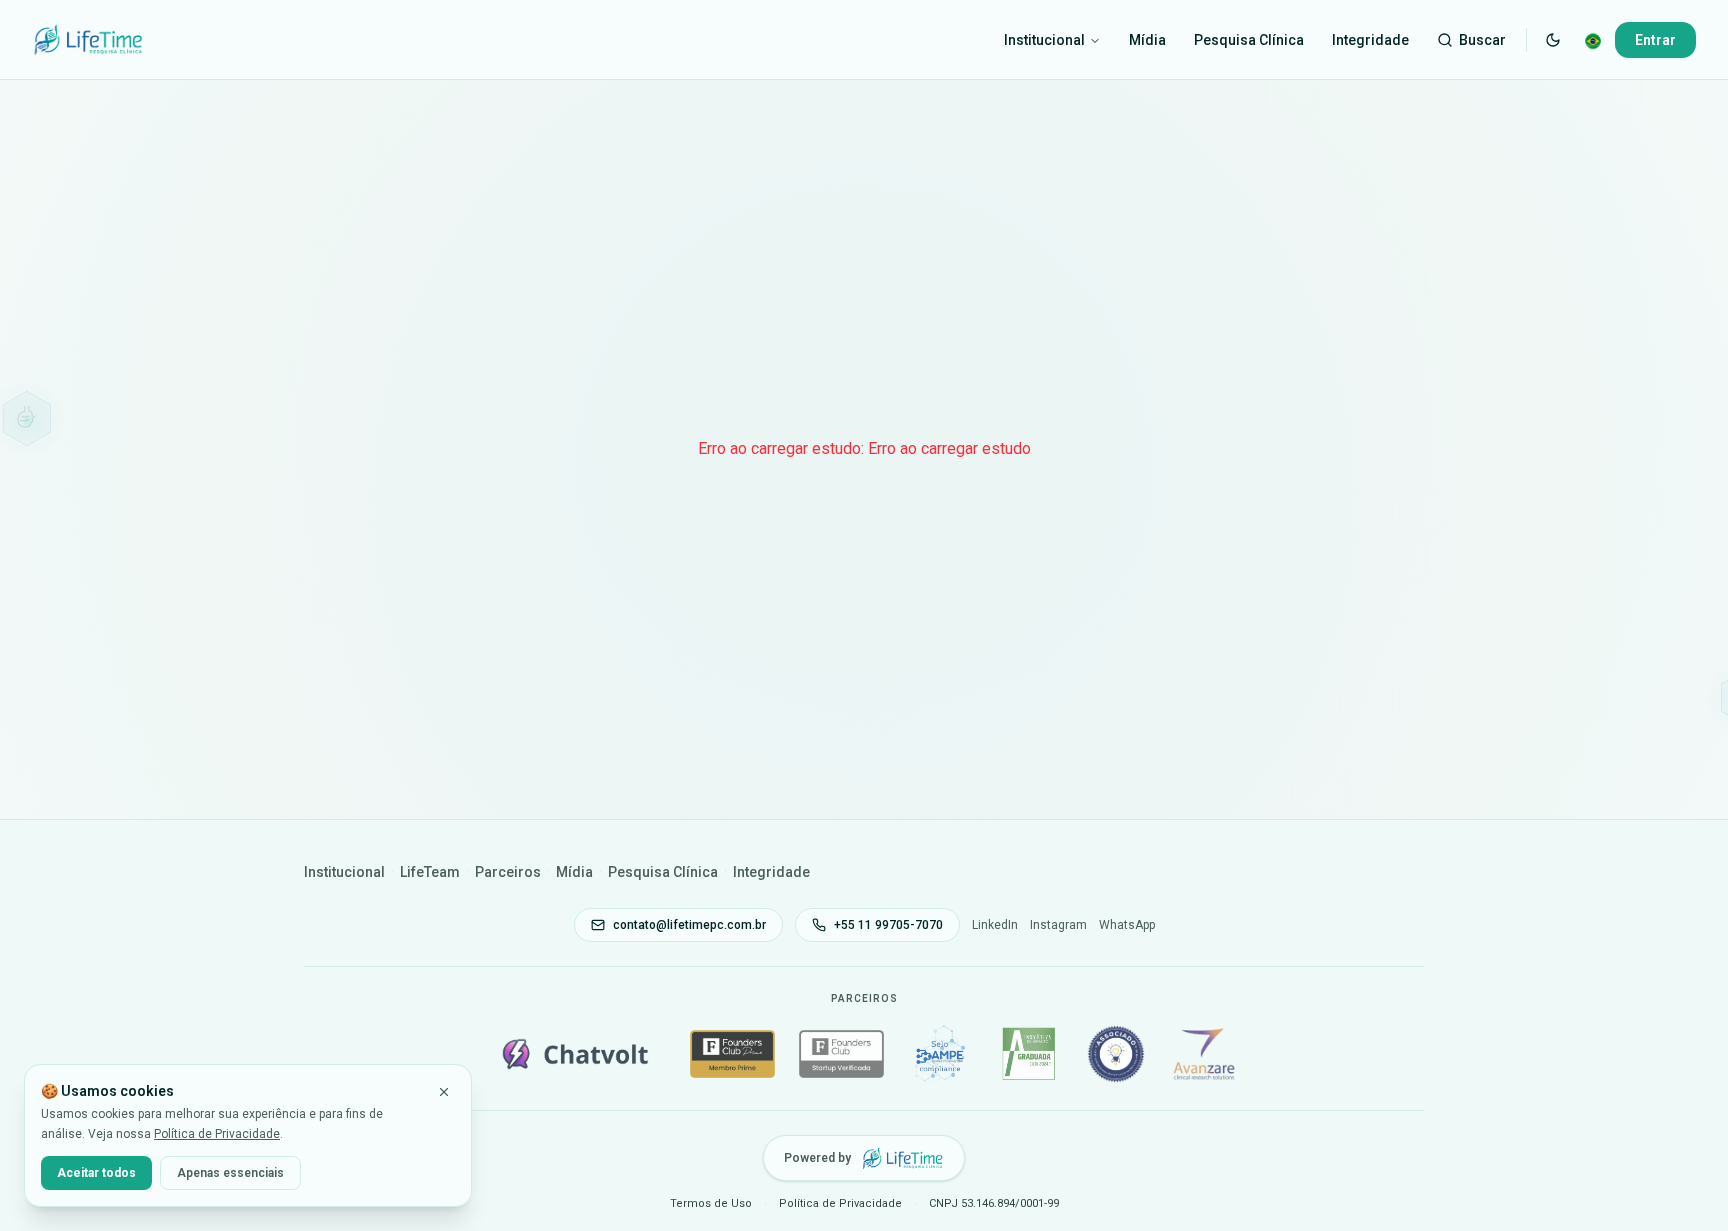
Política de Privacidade (217, 1134)
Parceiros (508, 872)
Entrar (1655, 40)
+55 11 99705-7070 (888, 925)
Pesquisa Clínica (1249, 40)
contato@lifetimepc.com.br (689, 925)
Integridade (1370, 40)
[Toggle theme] (1553, 40)
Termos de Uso (711, 1203)
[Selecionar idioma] (1593, 40)
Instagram (1058, 925)
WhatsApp (1127, 925)
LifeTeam (430, 872)
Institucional (1044, 40)
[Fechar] (444, 1092)
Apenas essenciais (230, 1173)
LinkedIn (995, 925)
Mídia (1147, 40)
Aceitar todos (96, 1173)
